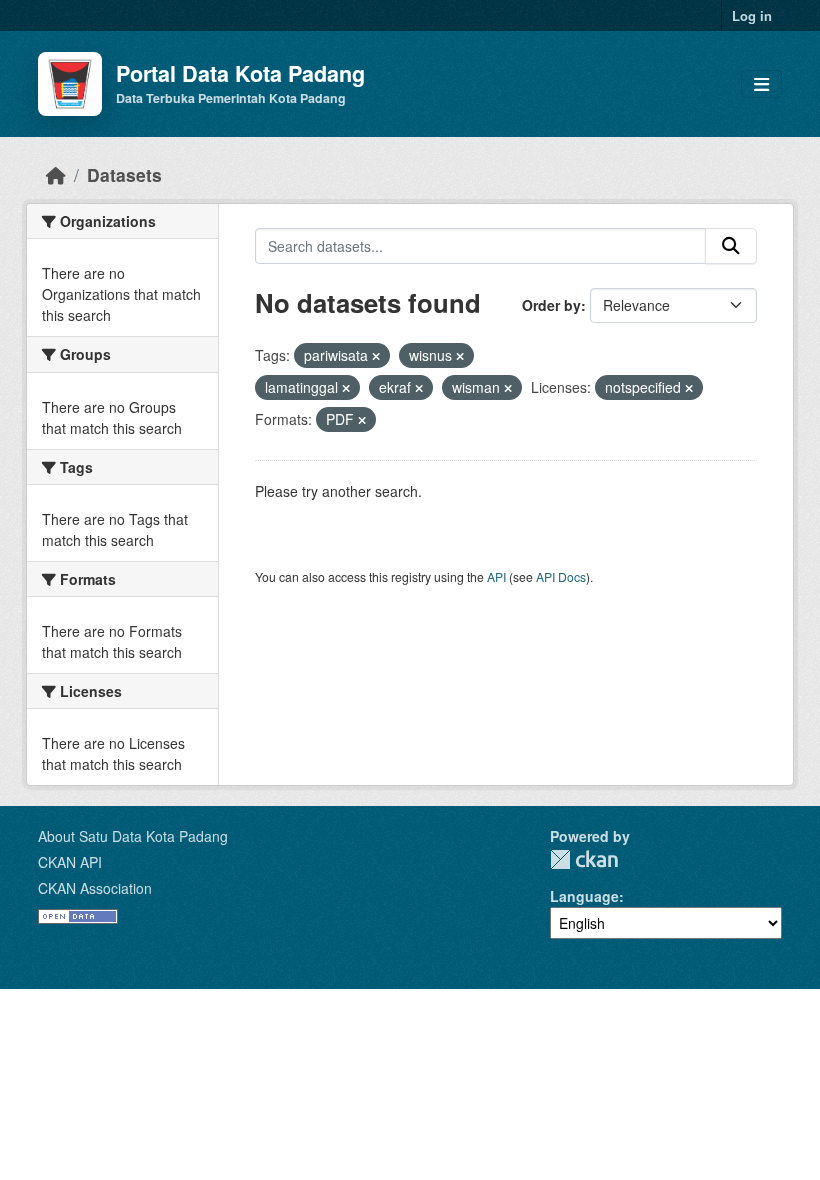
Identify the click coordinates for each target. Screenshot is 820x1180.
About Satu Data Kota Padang (133, 836)
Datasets (124, 174)
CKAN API (70, 862)
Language (584, 896)
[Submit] (731, 246)
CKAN (584, 859)
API (496, 576)
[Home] (56, 174)
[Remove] (376, 356)
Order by (551, 305)
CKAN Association (95, 888)
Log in (752, 15)
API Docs (561, 576)
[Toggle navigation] (761, 84)
